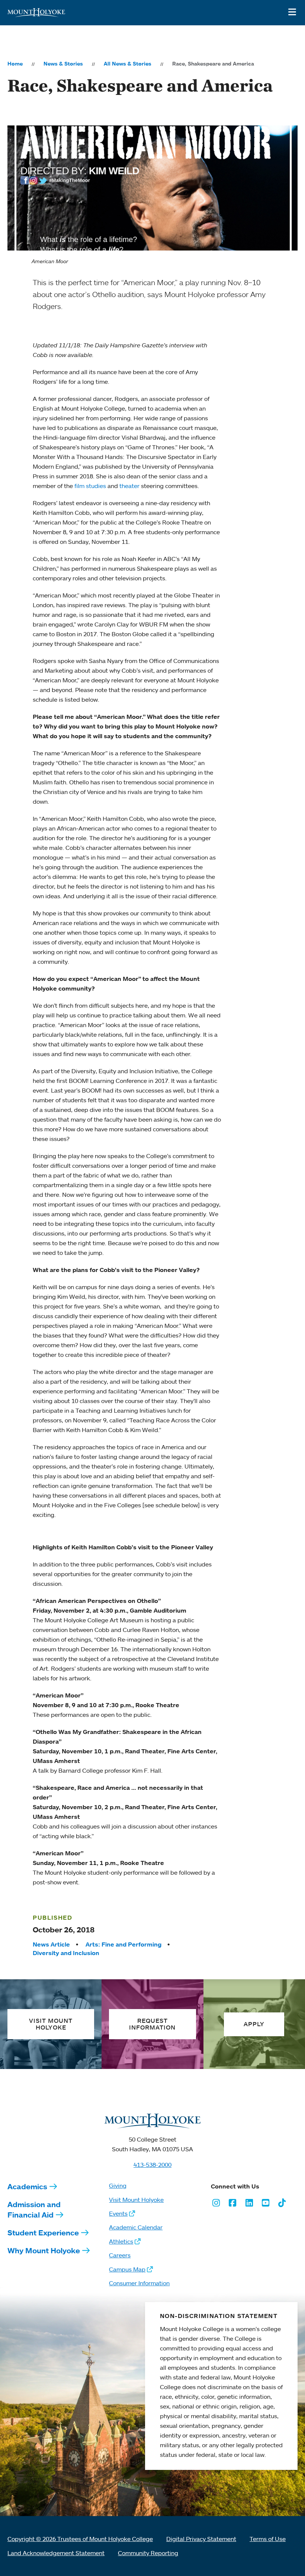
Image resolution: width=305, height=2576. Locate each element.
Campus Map (127, 2269)
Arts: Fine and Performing (123, 1944)
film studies (90, 486)
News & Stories (63, 64)
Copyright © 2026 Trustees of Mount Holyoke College (80, 2539)
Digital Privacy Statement (201, 2539)
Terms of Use (268, 2539)
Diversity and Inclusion (66, 1953)
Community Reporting (148, 2553)
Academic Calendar (136, 2227)
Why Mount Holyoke (44, 2250)
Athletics (121, 2241)
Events (118, 2213)
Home (15, 64)
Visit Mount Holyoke (136, 2200)
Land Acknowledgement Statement (56, 2553)
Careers (120, 2255)
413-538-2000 (152, 2165)
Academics (27, 2186)
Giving (118, 2186)
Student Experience (43, 2233)
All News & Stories (128, 64)
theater (129, 486)
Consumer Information (139, 2283)
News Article (51, 1944)
